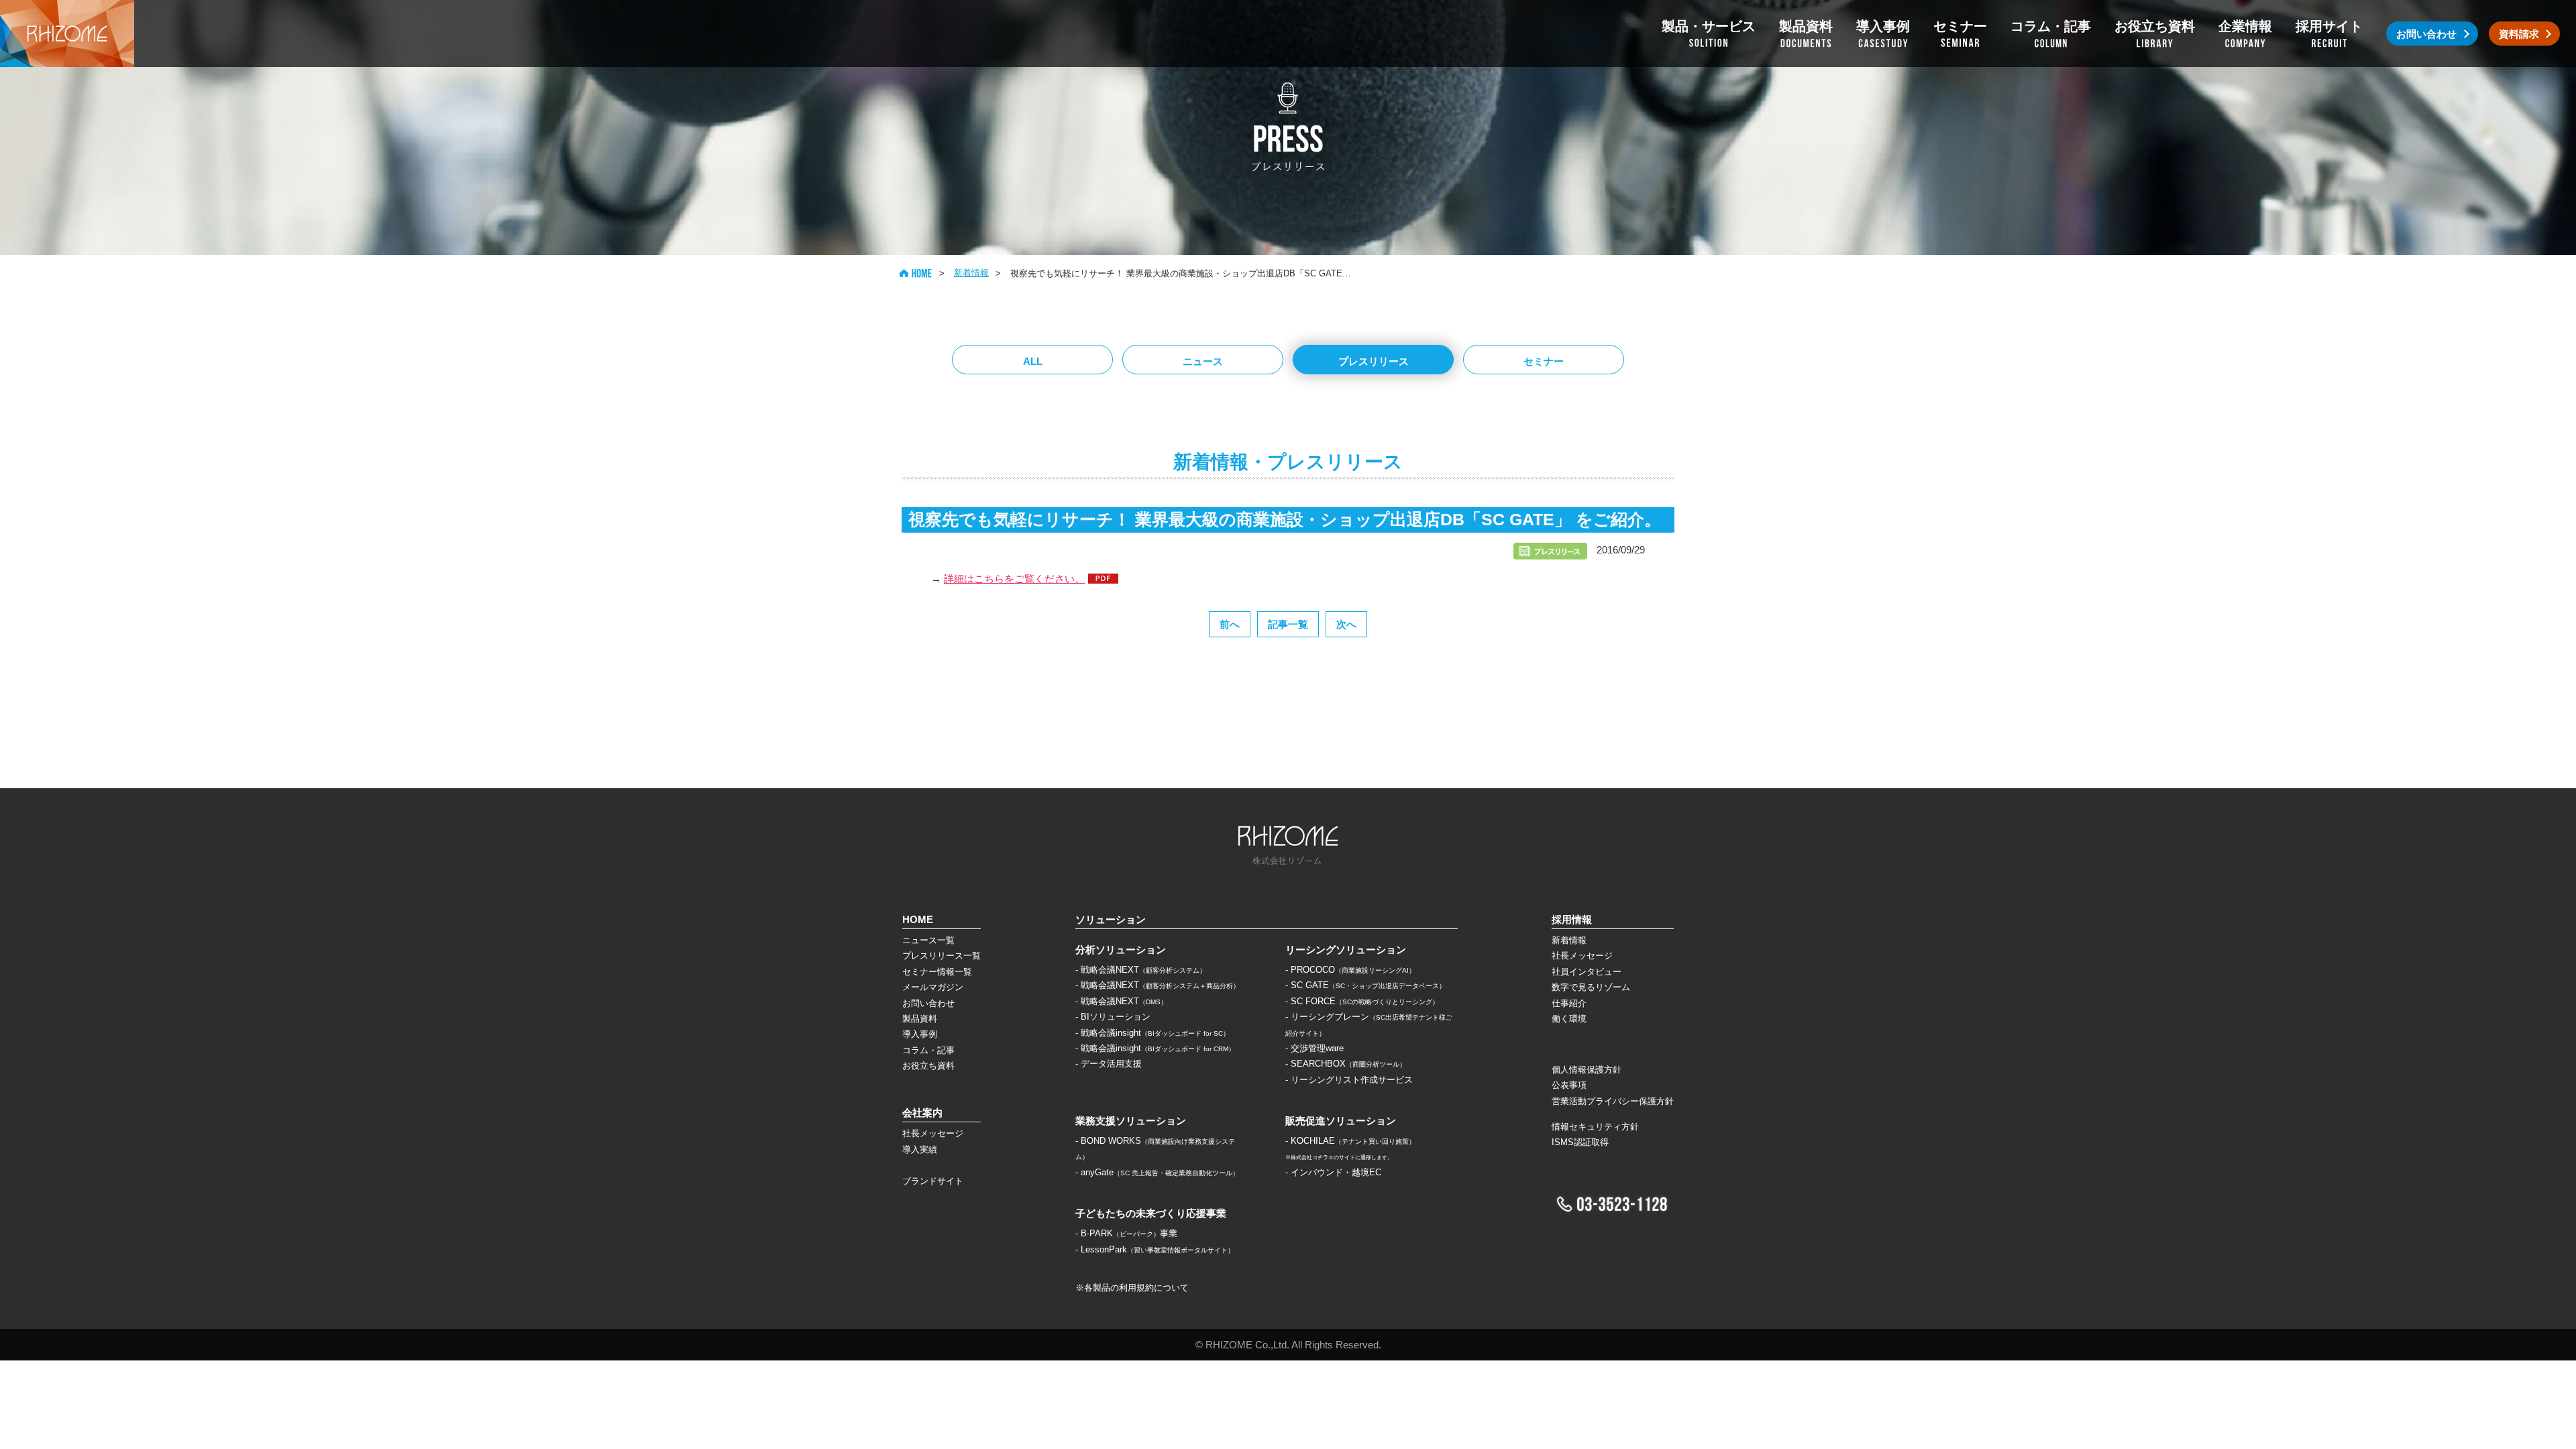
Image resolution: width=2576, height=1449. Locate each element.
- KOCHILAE (1350, 1141)
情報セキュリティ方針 (1595, 1127)
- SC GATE (1365, 985)
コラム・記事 (928, 1050)
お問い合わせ (928, 1003)
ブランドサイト (933, 1181)
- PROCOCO (1350, 970)
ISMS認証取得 (1580, 1142)
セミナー (1544, 361)
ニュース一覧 (928, 940)
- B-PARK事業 (1126, 1233)
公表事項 (1569, 1085)
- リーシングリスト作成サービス (1349, 1080)
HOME (916, 273)
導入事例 (920, 1034)
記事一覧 (1288, 624)
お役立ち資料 (928, 1066)
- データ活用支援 (1109, 1064)
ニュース (1203, 361)
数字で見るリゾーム (1591, 987)
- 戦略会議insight (1152, 1033)
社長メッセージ (933, 1133)
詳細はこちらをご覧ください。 (1014, 579)
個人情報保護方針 (1587, 1070)
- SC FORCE (1362, 1001)
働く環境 (1569, 1019)
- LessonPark (1155, 1249)
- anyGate (1157, 1172)
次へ (1346, 624)
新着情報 (971, 273)
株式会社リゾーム (67, 34)
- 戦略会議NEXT (1141, 970)
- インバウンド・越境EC (1333, 1172)
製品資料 (920, 1019)
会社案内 (922, 1113)
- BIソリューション (1113, 1017)
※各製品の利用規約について (1132, 1288)
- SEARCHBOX (1346, 1064)
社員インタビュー (1587, 972)
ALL (1033, 361)
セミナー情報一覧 (937, 972)
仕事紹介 (1569, 1003)
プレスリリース (1374, 361)
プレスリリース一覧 (942, 956)
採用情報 (1572, 919)
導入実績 (920, 1149)
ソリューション (1111, 919)
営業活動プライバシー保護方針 (1613, 1101)
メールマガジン (933, 987)
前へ (1230, 624)
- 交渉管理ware (1314, 1048)
